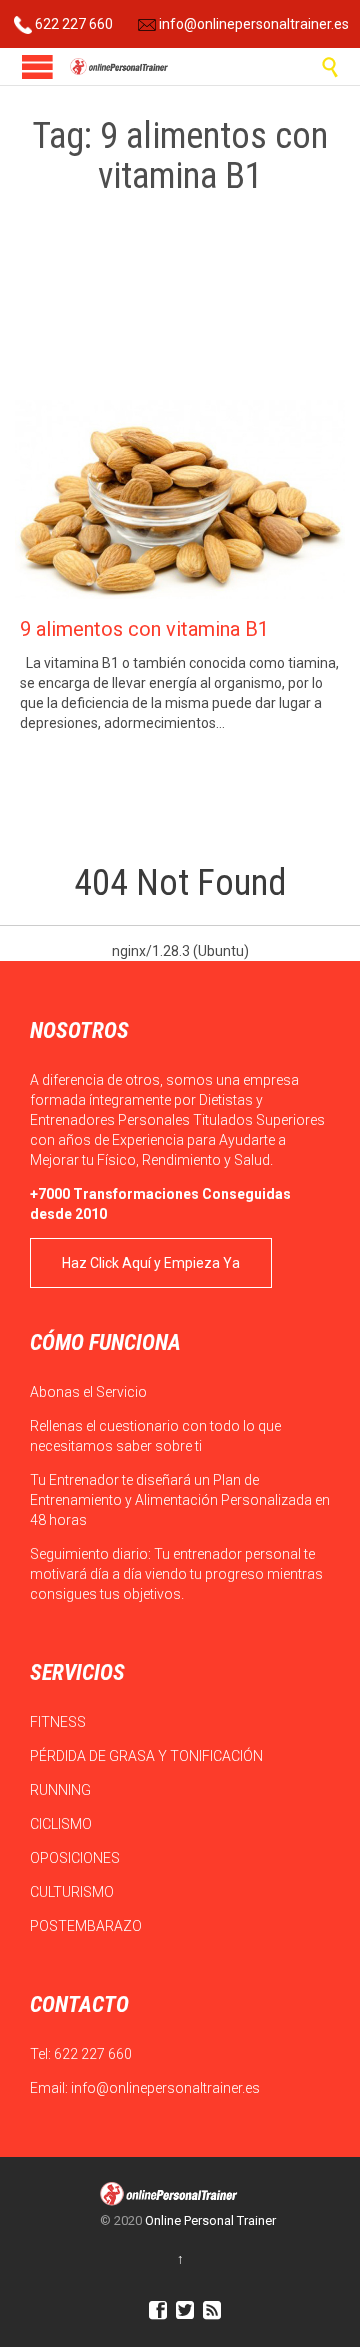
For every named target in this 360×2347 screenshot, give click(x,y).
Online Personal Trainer (210, 2220)
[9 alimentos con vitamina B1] (180, 499)
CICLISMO (62, 1824)
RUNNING (62, 1790)
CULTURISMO (73, 1892)
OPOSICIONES (76, 1858)
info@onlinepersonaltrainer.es (252, 24)
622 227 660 (72, 24)
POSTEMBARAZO (87, 1926)
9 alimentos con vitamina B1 (144, 629)
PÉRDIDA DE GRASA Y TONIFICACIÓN (148, 1756)
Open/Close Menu (37, 66)
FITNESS (59, 1722)
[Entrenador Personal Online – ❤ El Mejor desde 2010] (120, 66)
